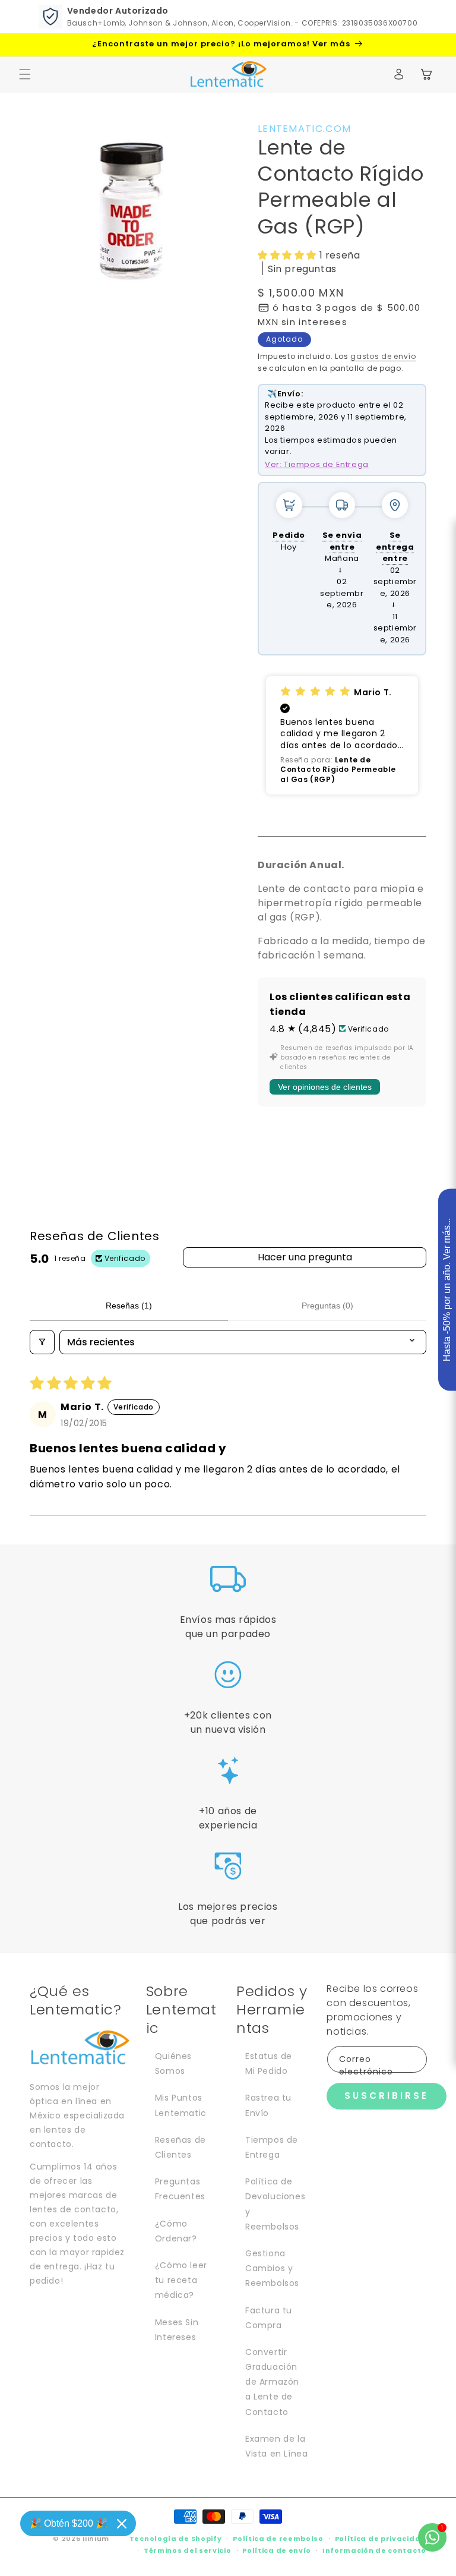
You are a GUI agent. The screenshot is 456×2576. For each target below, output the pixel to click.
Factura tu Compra (269, 2318)
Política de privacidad (381, 2539)
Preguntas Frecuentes (180, 2189)
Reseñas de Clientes (180, 2147)
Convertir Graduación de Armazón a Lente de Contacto (272, 2382)
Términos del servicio (188, 2550)
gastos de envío (383, 356)
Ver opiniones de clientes (325, 1087)
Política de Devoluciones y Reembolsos (275, 2204)
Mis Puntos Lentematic (181, 2105)
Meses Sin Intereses (177, 2330)
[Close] (122, 2524)
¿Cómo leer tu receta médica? (181, 2280)
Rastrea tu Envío (268, 2105)
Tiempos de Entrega (272, 2147)
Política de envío (277, 2550)
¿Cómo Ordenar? (176, 2231)
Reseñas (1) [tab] (129, 1306)
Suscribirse (387, 2096)
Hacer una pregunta (305, 1257)
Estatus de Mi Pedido (269, 2063)
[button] (25, 74)
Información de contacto (374, 2550)
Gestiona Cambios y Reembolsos (272, 2268)
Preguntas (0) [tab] (327, 1306)
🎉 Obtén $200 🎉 (69, 2523)
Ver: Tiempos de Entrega (317, 464)
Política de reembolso (278, 2539)
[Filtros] (42, 1342)
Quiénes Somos (173, 2063)
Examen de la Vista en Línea (276, 2446)
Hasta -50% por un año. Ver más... (447, 1290)
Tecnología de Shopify (176, 2539)
